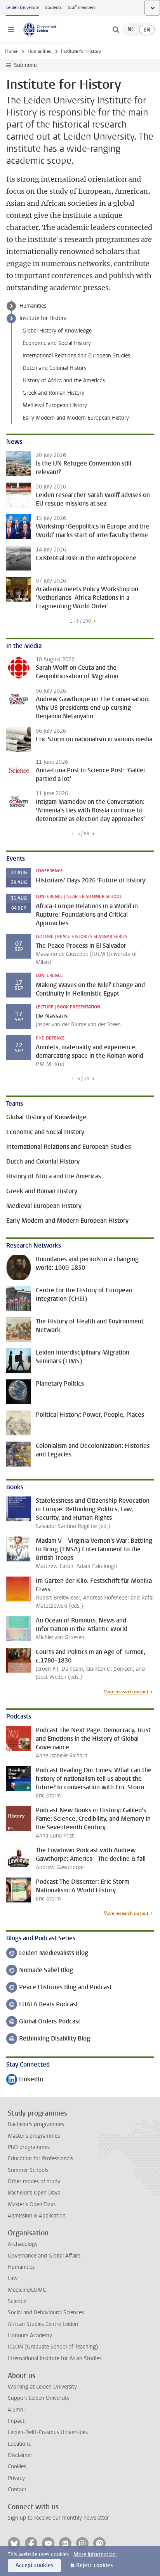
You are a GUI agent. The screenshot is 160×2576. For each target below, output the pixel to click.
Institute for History (43, 318)
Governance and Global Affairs (44, 2256)
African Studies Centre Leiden (43, 2324)
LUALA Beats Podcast (42, 2005)
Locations (19, 2444)
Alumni (16, 2410)
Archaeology (23, 2244)
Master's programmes (34, 2136)
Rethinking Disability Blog (48, 2039)
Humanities (39, 51)
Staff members (82, 8)
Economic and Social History (57, 343)
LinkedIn (25, 2080)
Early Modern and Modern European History (76, 418)
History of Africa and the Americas (64, 381)
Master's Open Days (32, 2204)
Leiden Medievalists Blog (47, 1954)
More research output (126, 1692)
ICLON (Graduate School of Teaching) (53, 2347)
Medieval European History (55, 405)
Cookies (17, 2467)
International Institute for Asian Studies (55, 2358)
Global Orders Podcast (43, 2022)
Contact (17, 2489)
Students (53, 8)
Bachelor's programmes (36, 2124)
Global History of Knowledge (57, 331)
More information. (95, 2554)
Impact (16, 2421)
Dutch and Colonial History (55, 368)
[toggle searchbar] (116, 30)
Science (17, 2301)
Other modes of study (34, 2181)
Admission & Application (37, 2216)
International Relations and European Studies (76, 356)
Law (13, 2278)
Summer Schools (28, 2170)
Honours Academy (30, 2335)
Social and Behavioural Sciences (46, 2313)
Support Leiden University (39, 2398)
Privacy (16, 2478)
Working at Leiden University (42, 2387)
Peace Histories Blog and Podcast (59, 1988)
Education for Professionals (40, 2159)
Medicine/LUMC (27, 2290)
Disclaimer (20, 2455)
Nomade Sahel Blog (40, 1971)
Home (11, 51)
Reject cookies (94, 2565)
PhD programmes (29, 2147)
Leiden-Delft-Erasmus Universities (48, 2432)
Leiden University (23, 8)
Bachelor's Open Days (34, 2193)
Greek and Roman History (53, 393)
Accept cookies (34, 2565)
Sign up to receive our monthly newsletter (58, 2518)
